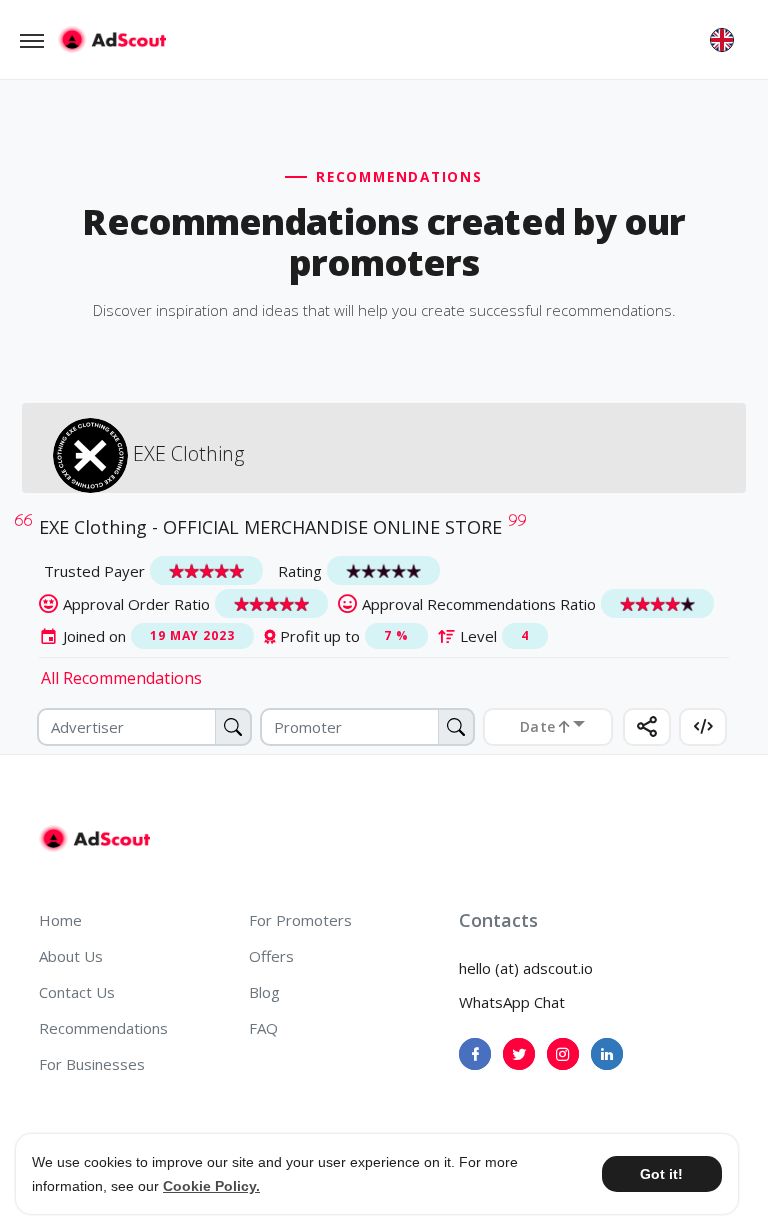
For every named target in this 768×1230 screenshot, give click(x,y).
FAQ (263, 1028)
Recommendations (103, 1028)
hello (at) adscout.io (526, 968)
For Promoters (300, 920)
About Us (71, 956)
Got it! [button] (661, 1174)
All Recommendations (121, 678)
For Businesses (92, 1064)
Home (60, 920)
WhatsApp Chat (512, 1002)
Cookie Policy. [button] (211, 1186)
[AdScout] (94, 839)
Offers (271, 956)
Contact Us (77, 992)
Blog (264, 992)
